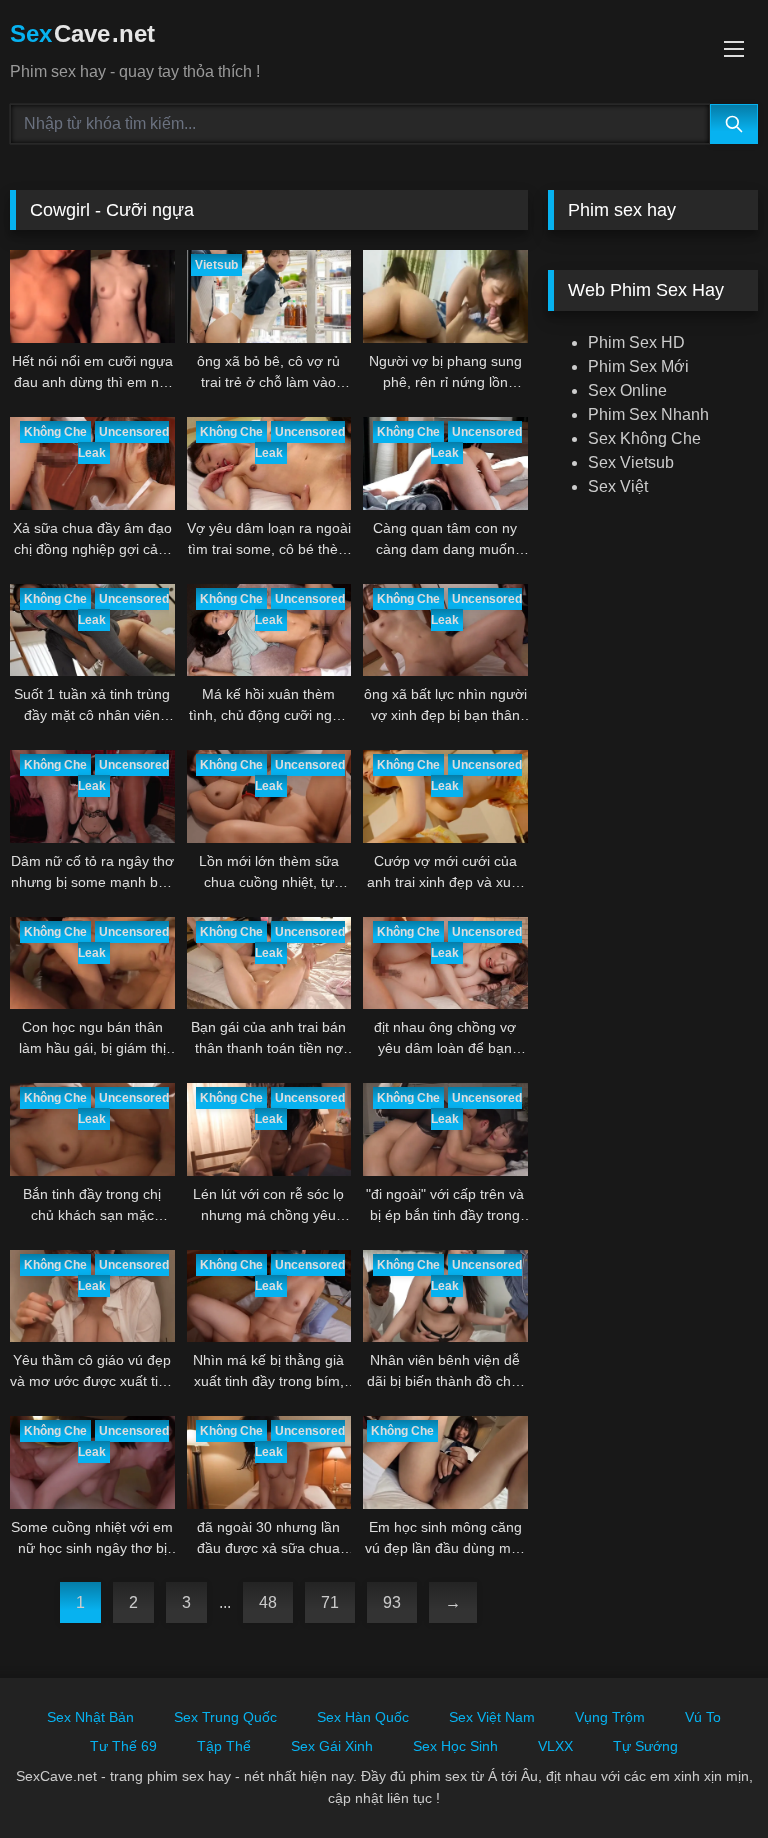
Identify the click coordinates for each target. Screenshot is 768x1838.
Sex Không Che (644, 438)
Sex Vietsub (631, 462)
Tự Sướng (645, 1746)
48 (268, 1602)
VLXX (555, 1746)
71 (330, 1602)
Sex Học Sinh (455, 1746)
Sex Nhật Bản (90, 1717)
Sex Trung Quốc (225, 1717)
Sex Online (627, 390)
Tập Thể (224, 1746)
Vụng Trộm (610, 1717)
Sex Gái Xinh (332, 1746)
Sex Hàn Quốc (363, 1717)
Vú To (703, 1717)
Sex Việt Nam (492, 1717)
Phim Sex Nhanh (648, 414)
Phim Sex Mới (638, 366)
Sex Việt (618, 486)
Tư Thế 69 (123, 1746)
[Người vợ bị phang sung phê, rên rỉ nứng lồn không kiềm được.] (445, 296)
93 (392, 1602)
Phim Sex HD (636, 342)
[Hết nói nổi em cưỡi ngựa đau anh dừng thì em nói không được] (92, 296)
